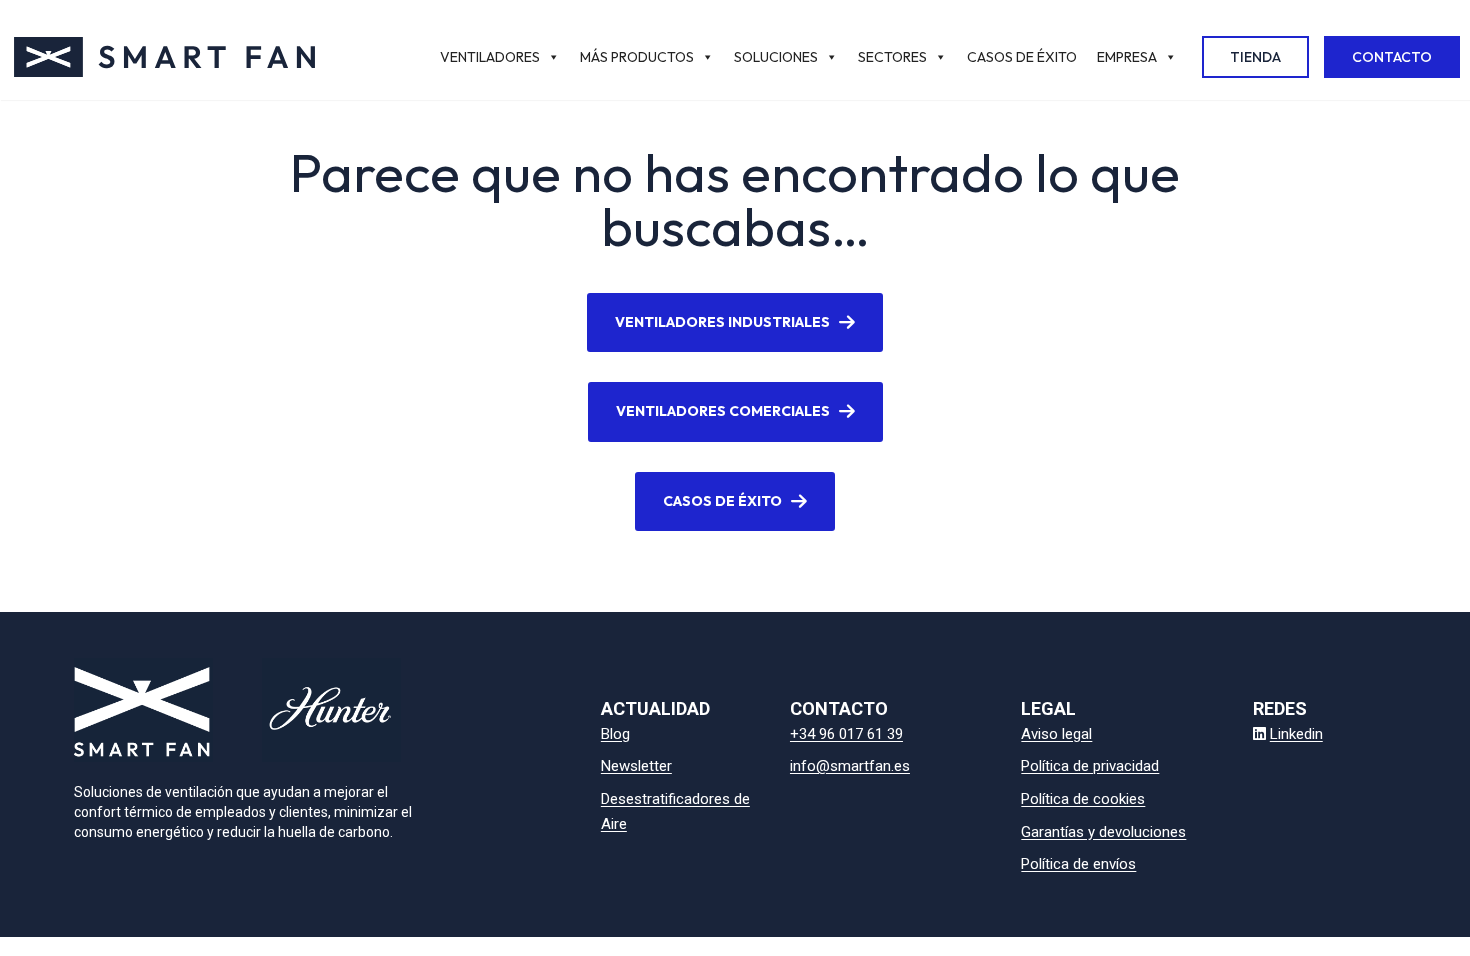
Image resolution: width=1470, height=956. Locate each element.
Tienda (1255, 57)
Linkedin (1296, 734)
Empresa (1127, 57)
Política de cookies (1083, 799)
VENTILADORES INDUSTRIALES (722, 322)
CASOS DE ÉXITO (722, 501)
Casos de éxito (1022, 57)
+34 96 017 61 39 (846, 734)
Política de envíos (1078, 864)
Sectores (892, 57)
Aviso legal (1056, 734)
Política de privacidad (1090, 766)
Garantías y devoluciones (1103, 832)
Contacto (1392, 57)
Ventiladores (490, 57)
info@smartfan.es (850, 766)
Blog (615, 734)
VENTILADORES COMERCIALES (723, 411)
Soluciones (776, 57)
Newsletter (636, 766)
